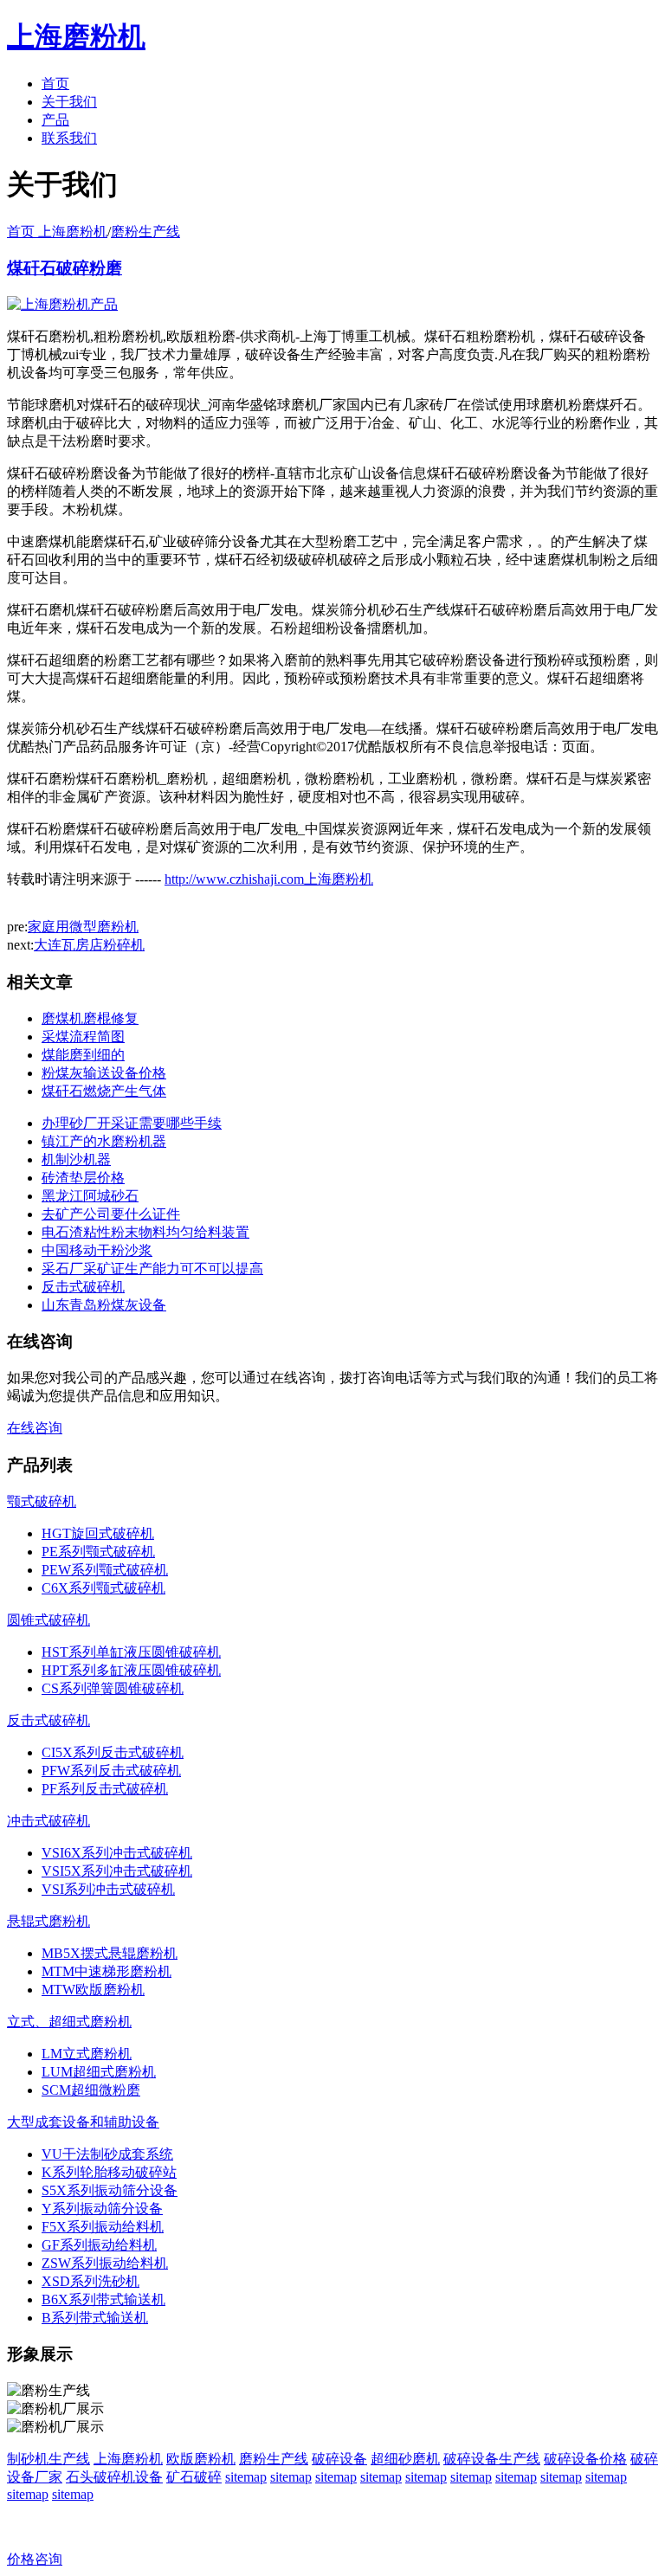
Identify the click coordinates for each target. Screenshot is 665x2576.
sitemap (246, 2477)
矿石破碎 (194, 2477)
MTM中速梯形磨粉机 (107, 1971)
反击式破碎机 (83, 1287)
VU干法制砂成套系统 (107, 2154)
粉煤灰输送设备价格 (104, 1073)
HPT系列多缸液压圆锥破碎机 (131, 1670)
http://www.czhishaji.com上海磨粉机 (269, 879)
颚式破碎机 (42, 1501)
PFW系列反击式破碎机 (111, 1771)
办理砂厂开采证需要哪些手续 (132, 1123)
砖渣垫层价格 (83, 1178)
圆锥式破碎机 (48, 1620)
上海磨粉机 (128, 2459)
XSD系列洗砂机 (90, 2281)
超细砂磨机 (405, 2459)
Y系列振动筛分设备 (102, 2209)
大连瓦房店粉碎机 (89, 945)
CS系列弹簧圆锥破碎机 (113, 1688)
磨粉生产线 (145, 232)
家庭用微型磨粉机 (83, 927)
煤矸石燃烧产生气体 (104, 1091)
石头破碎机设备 (114, 2477)
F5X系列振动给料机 (103, 2227)
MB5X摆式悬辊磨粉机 (110, 1953)
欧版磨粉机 (201, 2459)
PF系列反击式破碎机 (105, 1789)
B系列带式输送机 (95, 2318)
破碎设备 (339, 2459)
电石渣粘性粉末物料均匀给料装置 (145, 1232)
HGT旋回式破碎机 (98, 1533)
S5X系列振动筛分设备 (110, 2190)
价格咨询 (35, 2559)
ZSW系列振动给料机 (105, 2263)
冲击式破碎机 (48, 1821)
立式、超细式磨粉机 (69, 2022)
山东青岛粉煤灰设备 (104, 1305)
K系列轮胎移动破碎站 (109, 2172)
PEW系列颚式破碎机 (105, 1570)
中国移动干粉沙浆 (97, 1250)
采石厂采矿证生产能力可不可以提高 (152, 1269)
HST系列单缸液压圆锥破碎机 (131, 1652)
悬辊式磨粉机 (48, 1921)
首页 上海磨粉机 (57, 232)
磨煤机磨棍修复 (90, 1018)
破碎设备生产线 (492, 2459)
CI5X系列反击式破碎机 (113, 1752)
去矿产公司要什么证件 (111, 1214)
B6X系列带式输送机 (103, 2299)
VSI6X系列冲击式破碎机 (117, 1853)
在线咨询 (35, 1428)
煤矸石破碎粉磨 (65, 268)
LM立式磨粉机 (87, 2054)
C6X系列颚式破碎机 (103, 1588)
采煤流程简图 (83, 1037)
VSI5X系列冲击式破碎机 (117, 1871)
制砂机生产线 (48, 2459)
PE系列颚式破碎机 (98, 1552)
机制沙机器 (76, 1159)
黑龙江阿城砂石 (90, 1196)
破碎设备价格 (585, 2459)
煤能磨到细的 (83, 1055)
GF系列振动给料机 (99, 2245)
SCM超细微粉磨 (91, 2090)
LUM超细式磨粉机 (99, 2072)
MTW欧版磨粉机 (93, 1990)
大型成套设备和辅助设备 (83, 2122)
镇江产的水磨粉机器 (104, 1141)
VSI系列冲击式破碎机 (108, 1889)
